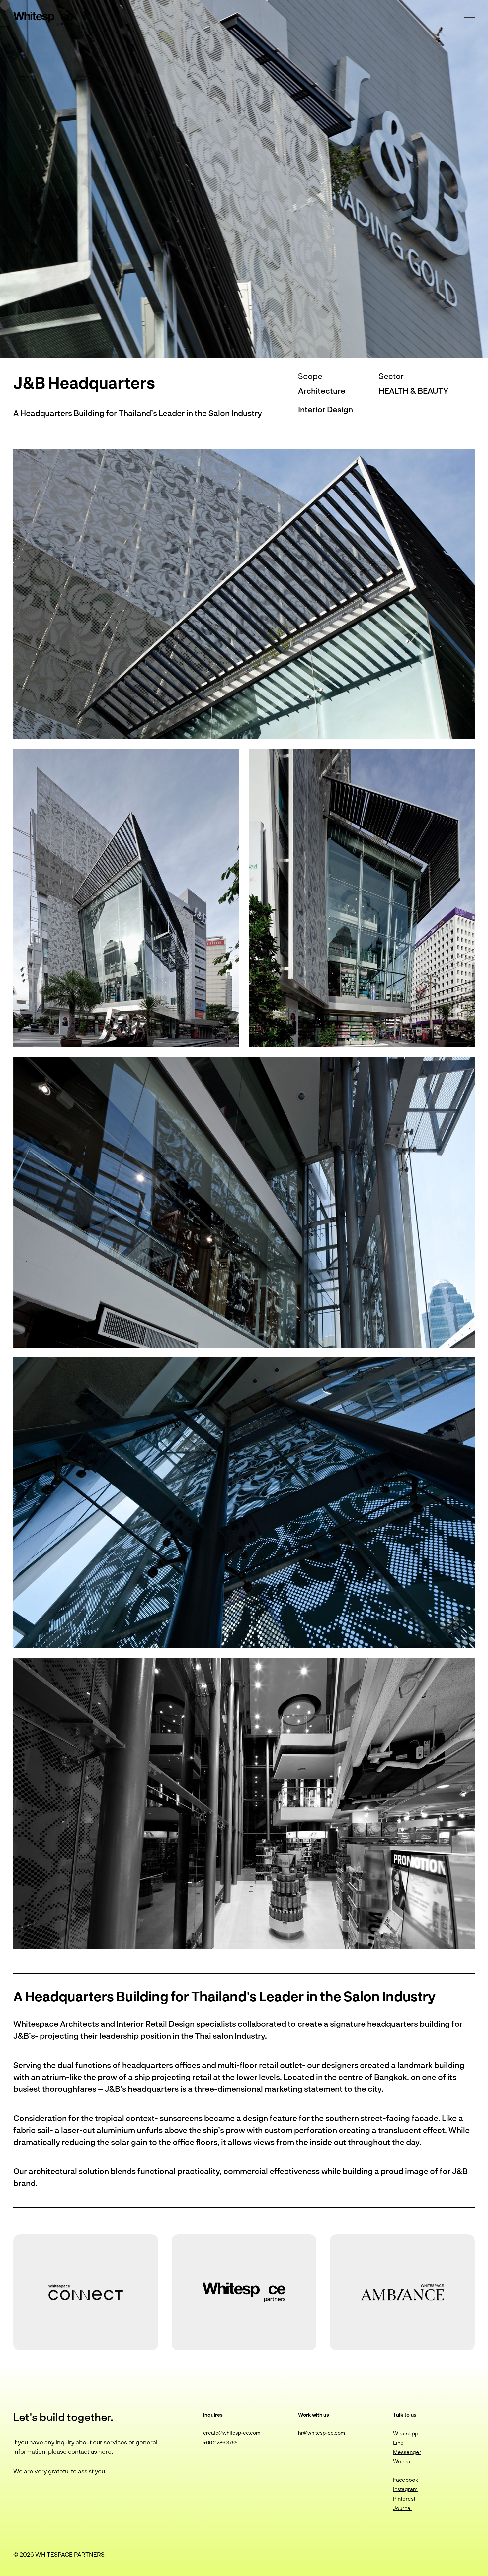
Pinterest (404, 2499)
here (105, 2451)
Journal (402, 2508)
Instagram (405, 2489)
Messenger (407, 2452)
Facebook (406, 2480)
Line (398, 2443)
